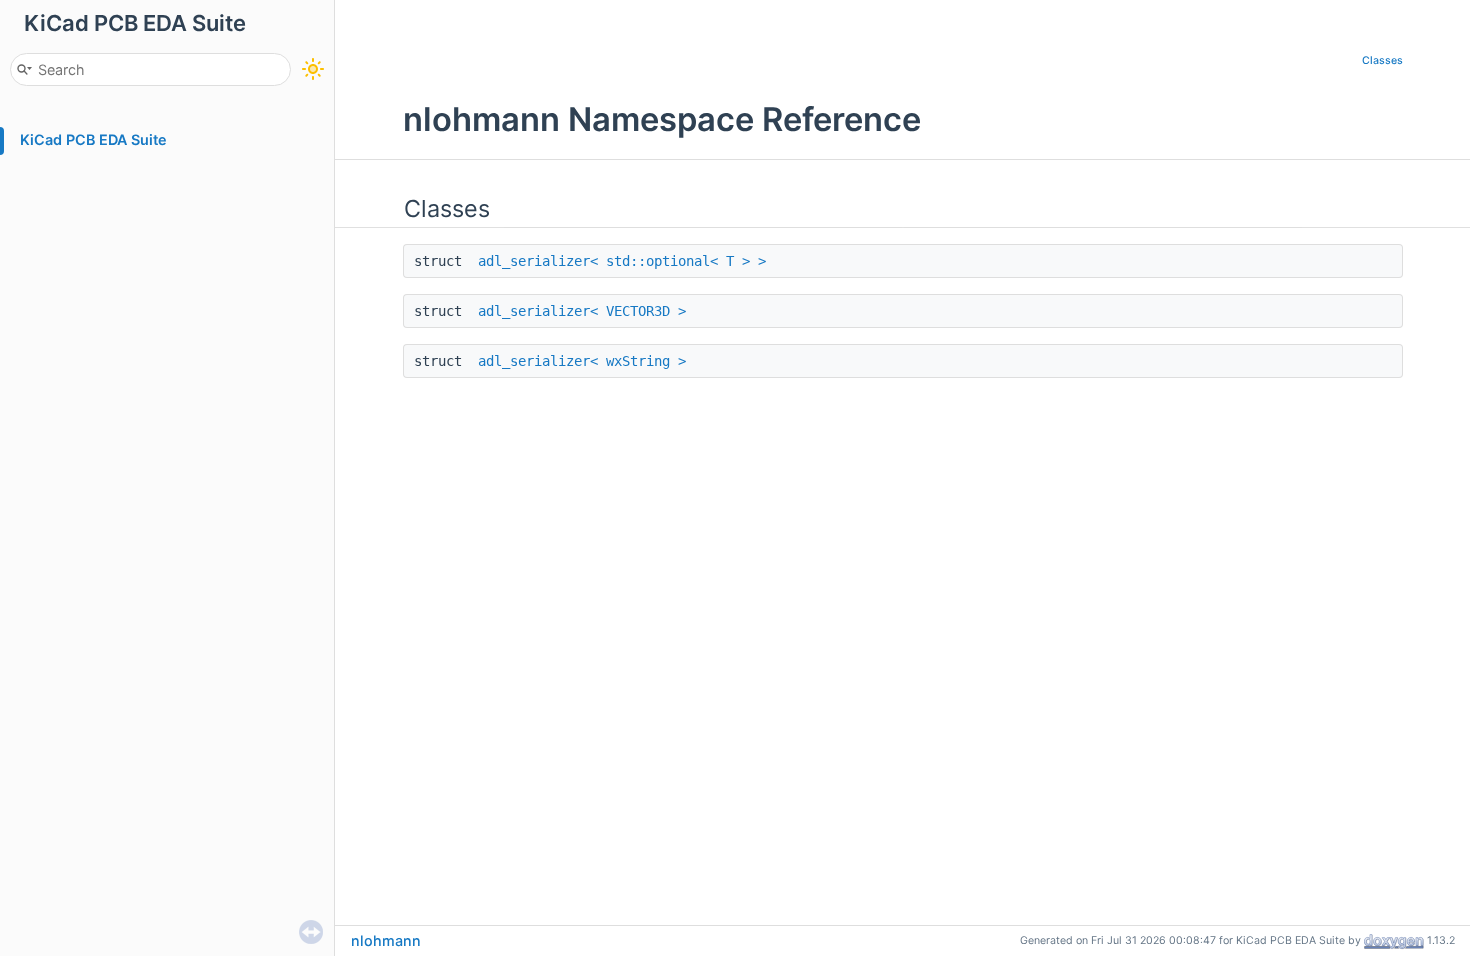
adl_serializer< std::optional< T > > (622, 261)
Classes (1382, 60)
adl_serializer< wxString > (582, 361)
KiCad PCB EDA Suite (93, 139)
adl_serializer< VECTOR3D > (582, 311)
